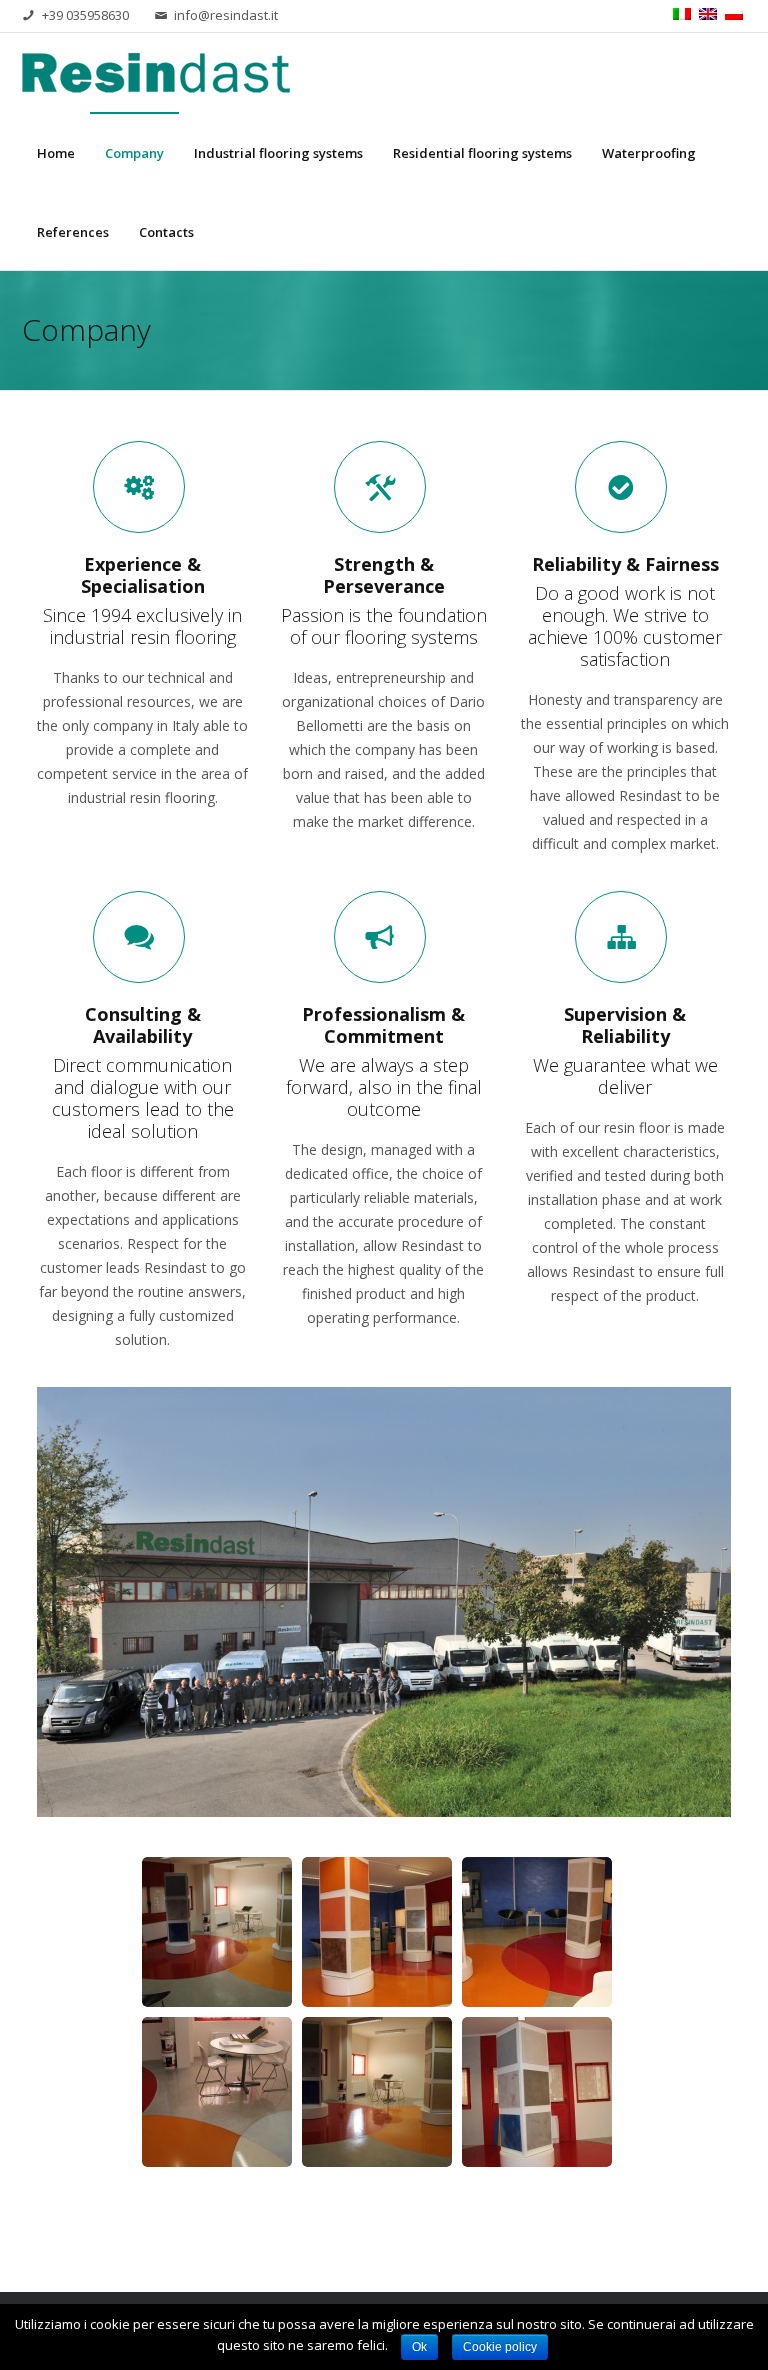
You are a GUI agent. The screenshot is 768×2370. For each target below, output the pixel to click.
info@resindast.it (226, 15)
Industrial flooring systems (278, 153)
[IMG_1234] (217, 1932)
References (73, 232)
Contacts (166, 232)
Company (134, 153)
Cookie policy (500, 2347)
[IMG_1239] (537, 2092)
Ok (419, 2347)
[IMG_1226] (377, 1932)
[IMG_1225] (377, 2092)
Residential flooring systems (482, 153)
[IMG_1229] (537, 1932)
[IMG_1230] (217, 2092)
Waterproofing (649, 153)
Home (56, 153)
